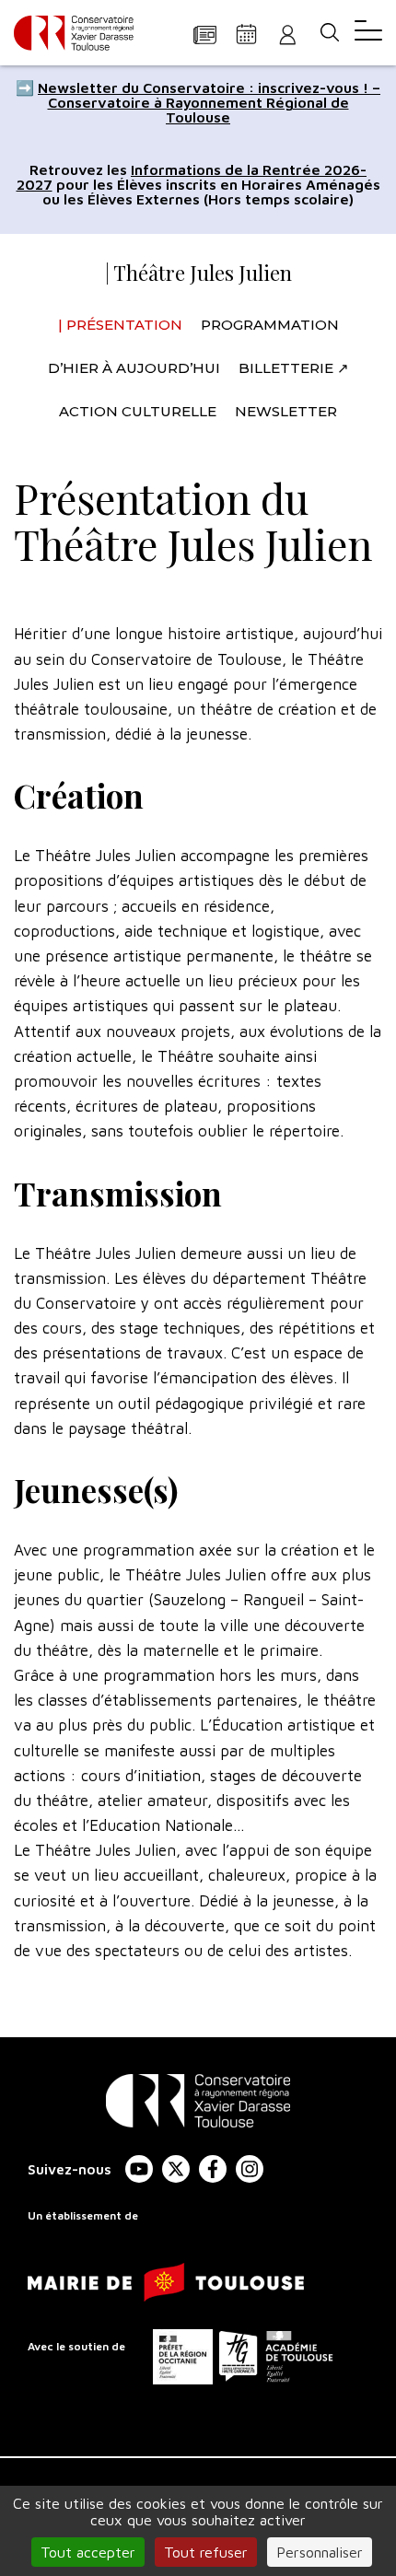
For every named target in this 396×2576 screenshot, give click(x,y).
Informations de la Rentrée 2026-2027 (192, 177)
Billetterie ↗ (294, 368)
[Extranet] (288, 34)
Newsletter (286, 411)
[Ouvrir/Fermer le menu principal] (368, 33)
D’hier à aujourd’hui (134, 368)
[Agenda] (246, 34)
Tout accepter (88, 2552)
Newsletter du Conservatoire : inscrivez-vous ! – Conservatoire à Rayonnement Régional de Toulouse (209, 102)
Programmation (270, 325)
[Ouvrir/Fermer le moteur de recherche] (329, 33)
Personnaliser (320, 2552)
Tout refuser (206, 2552)
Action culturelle (138, 411)
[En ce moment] (205, 34)
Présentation (124, 325)
